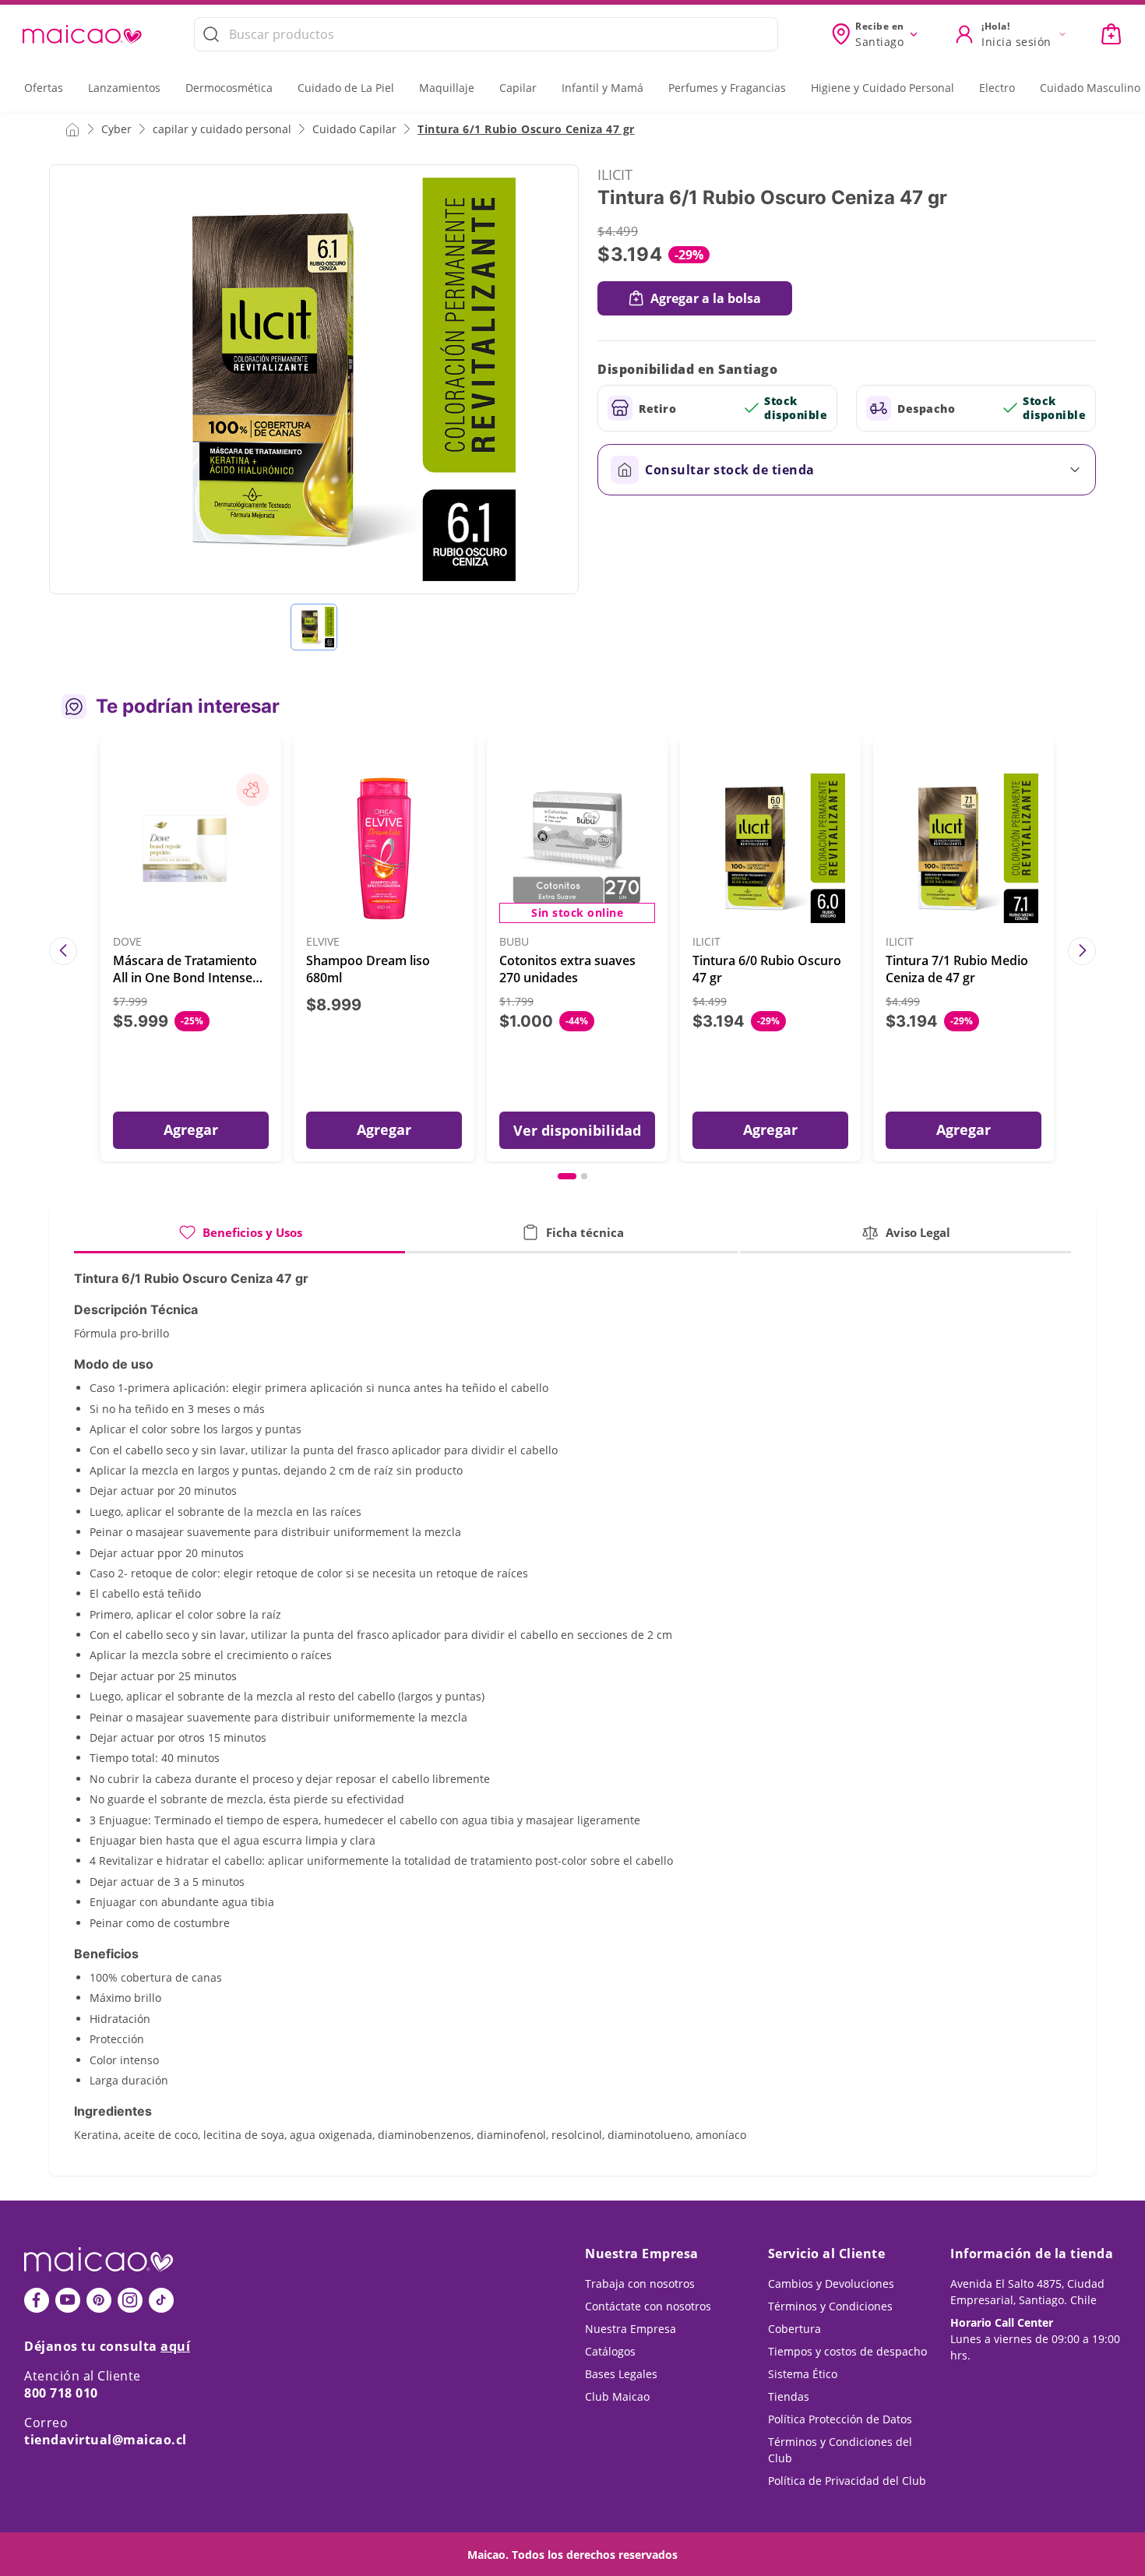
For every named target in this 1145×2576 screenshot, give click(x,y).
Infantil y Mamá (602, 88)
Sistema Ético (803, 2374)
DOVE (127, 942)
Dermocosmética (229, 88)
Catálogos (610, 2351)
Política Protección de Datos (840, 2419)
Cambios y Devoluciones (831, 2284)
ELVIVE (323, 942)
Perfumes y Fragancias (727, 88)
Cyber (116, 129)
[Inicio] (72, 129)
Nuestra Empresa (631, 2329)
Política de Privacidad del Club (847, 2481)
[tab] (240, 1238)
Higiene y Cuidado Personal (883, 88)
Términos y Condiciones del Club (840, 2450)
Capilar (518, 88)
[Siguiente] (1082, 951)
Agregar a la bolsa (706, 298)
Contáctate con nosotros (648, 2306)
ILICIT (615, 174)
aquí (175, 2346)
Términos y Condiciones (830, 2306)
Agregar (191, 1129)
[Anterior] (63, 951)
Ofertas (44, 88)
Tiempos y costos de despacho (847, 2351)
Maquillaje (447, 88)
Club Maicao (617, 2396)
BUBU (514, 942)
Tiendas (789, 2396)
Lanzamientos (124, 88)
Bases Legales (621, 2374)
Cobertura (794, 2329)
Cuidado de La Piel (346, 88)
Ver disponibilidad (577, 1130)
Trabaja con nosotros (640, 2284)
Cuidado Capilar (354, 129)
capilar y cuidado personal (222, 129)
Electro (997, 88)
